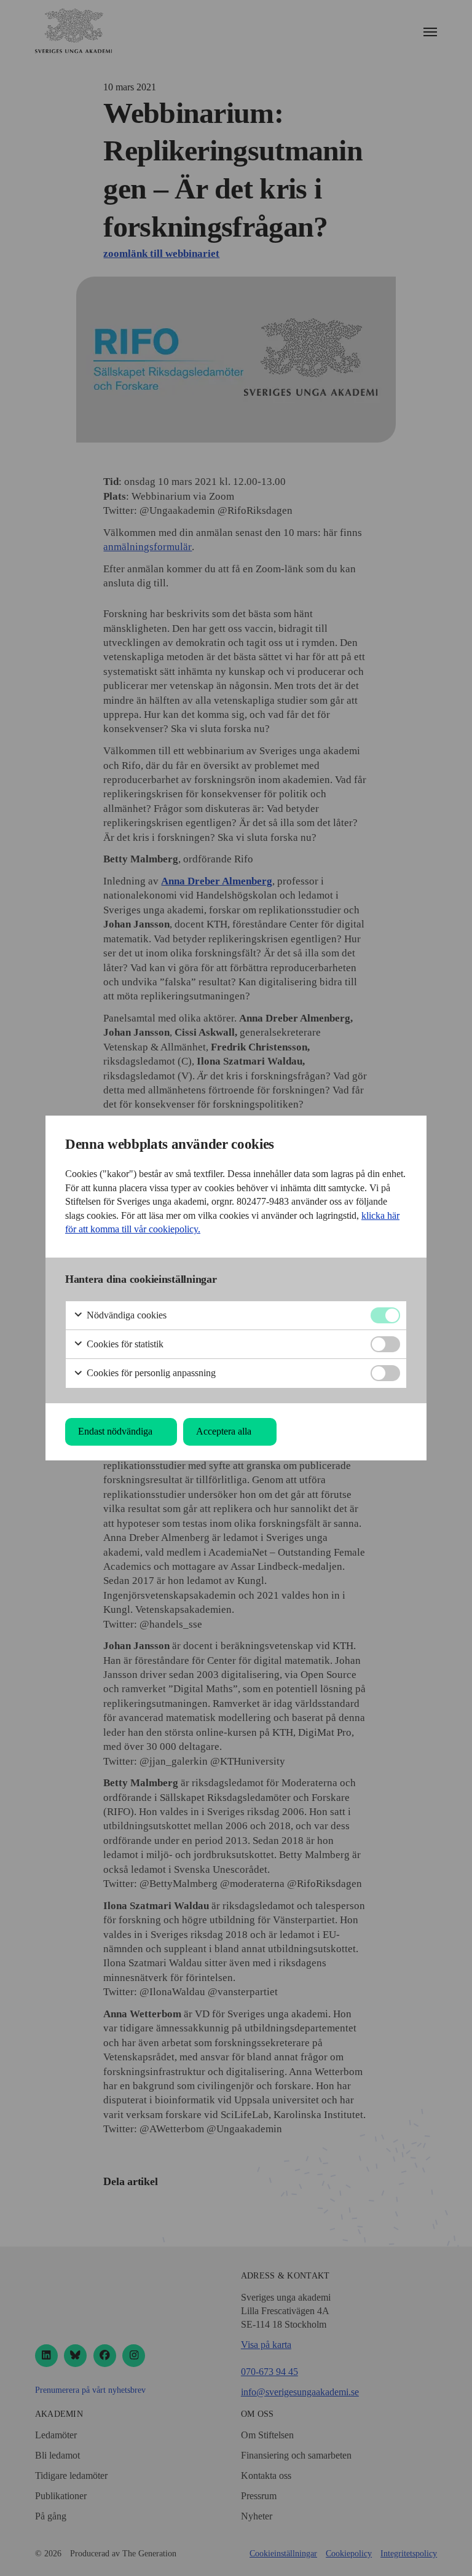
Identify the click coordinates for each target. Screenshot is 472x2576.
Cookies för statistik (124, 1344)
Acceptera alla (224, 1431)
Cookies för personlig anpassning (150, 1373)
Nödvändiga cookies (125, 1315)
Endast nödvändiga (115, 1431)
